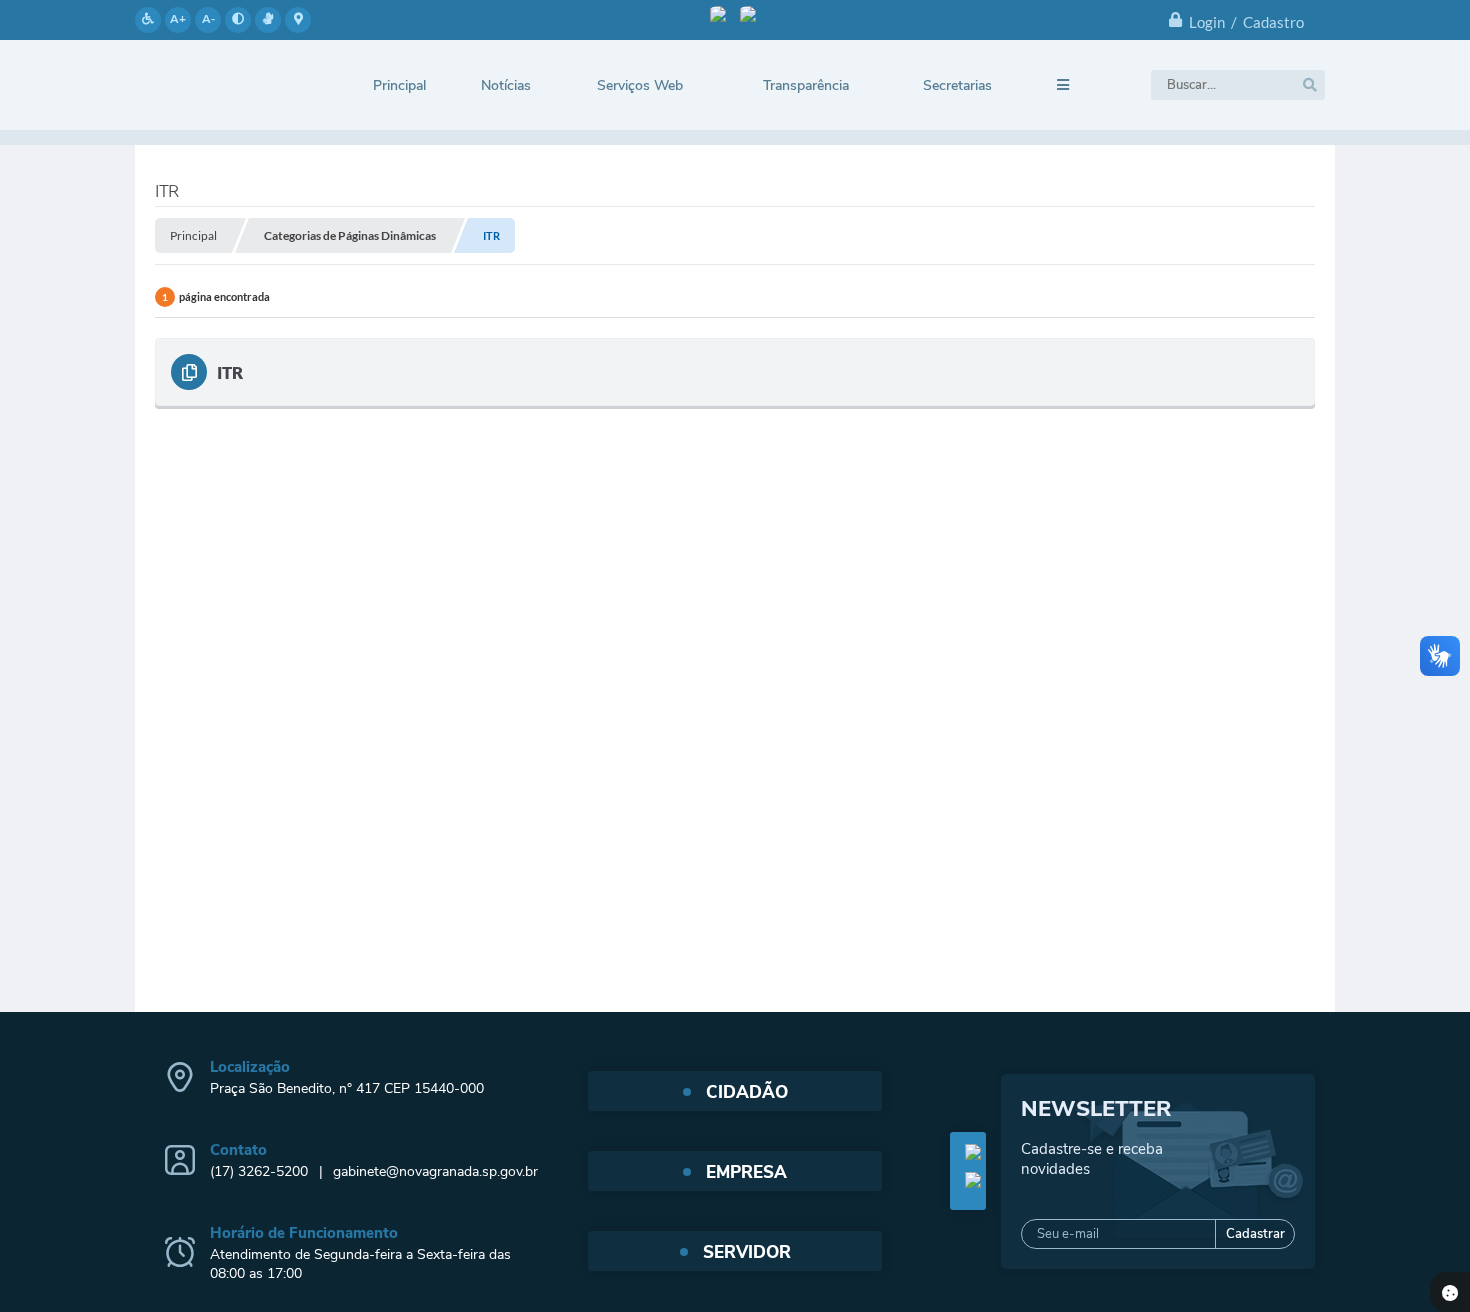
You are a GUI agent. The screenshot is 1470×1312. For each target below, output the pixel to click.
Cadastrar (1255, 1234)
